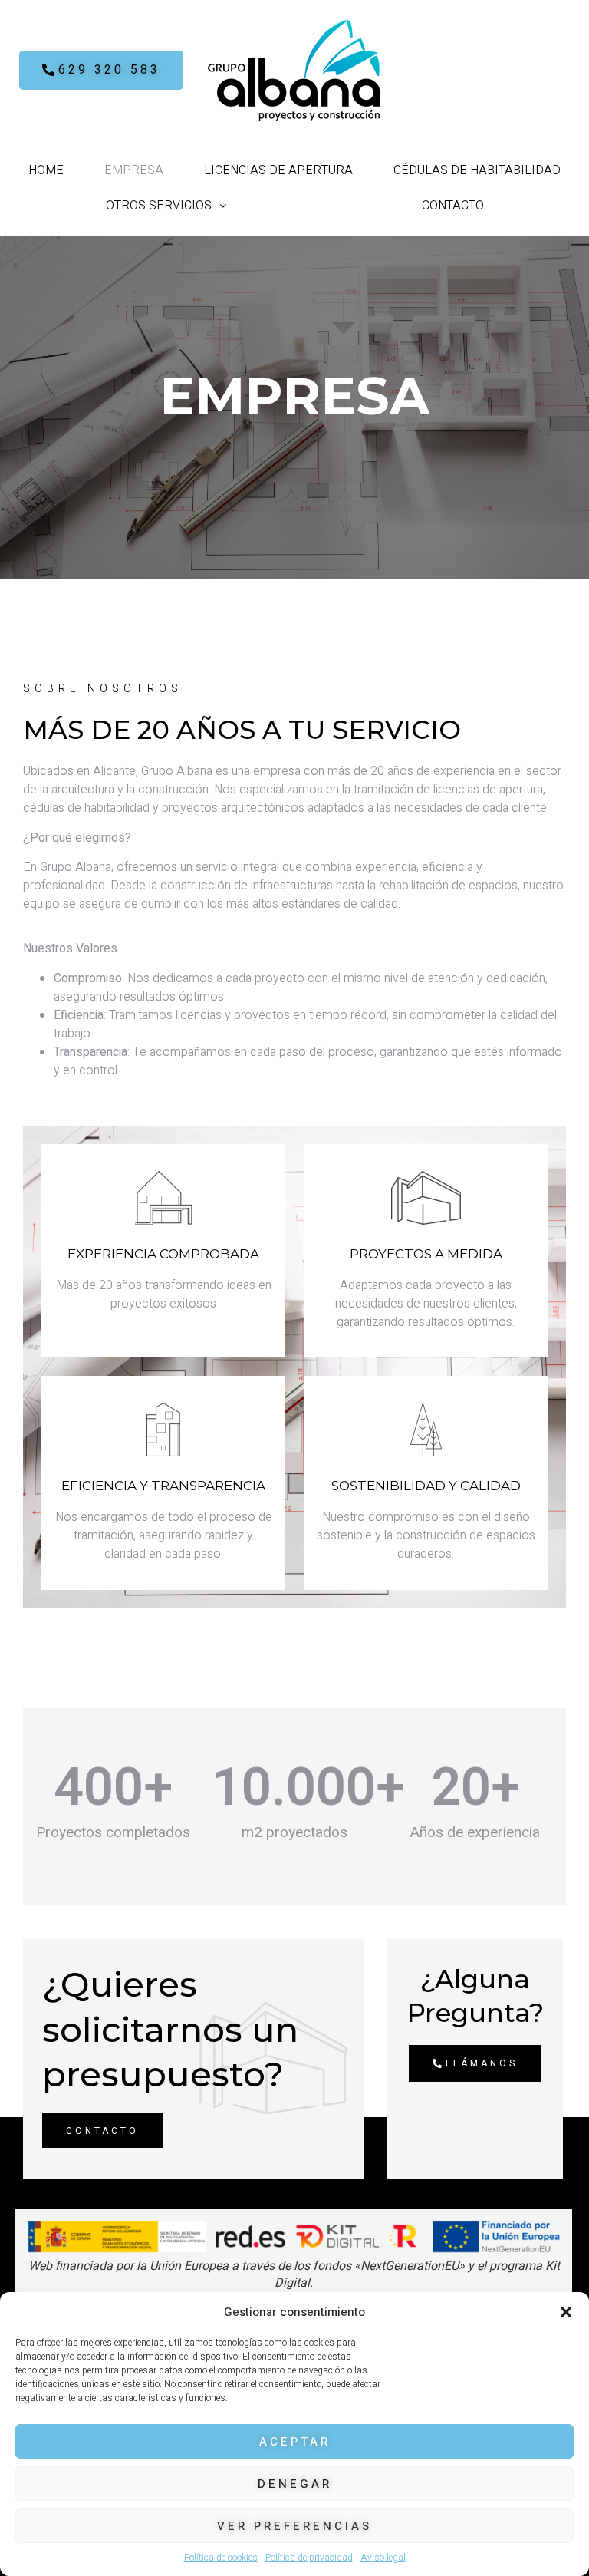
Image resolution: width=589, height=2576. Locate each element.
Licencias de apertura (278, 170)
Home (46, 170)
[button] (566, 2312)
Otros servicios (159, 206)
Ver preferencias (294, 2526)
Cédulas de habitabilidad (477, 170)
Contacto (453, 206)
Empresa (134, 170)
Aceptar (295, 2442)
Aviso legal (383, 2558)
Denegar (295, 2484)
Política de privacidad (309, 2558)
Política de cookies (221, 2558)
